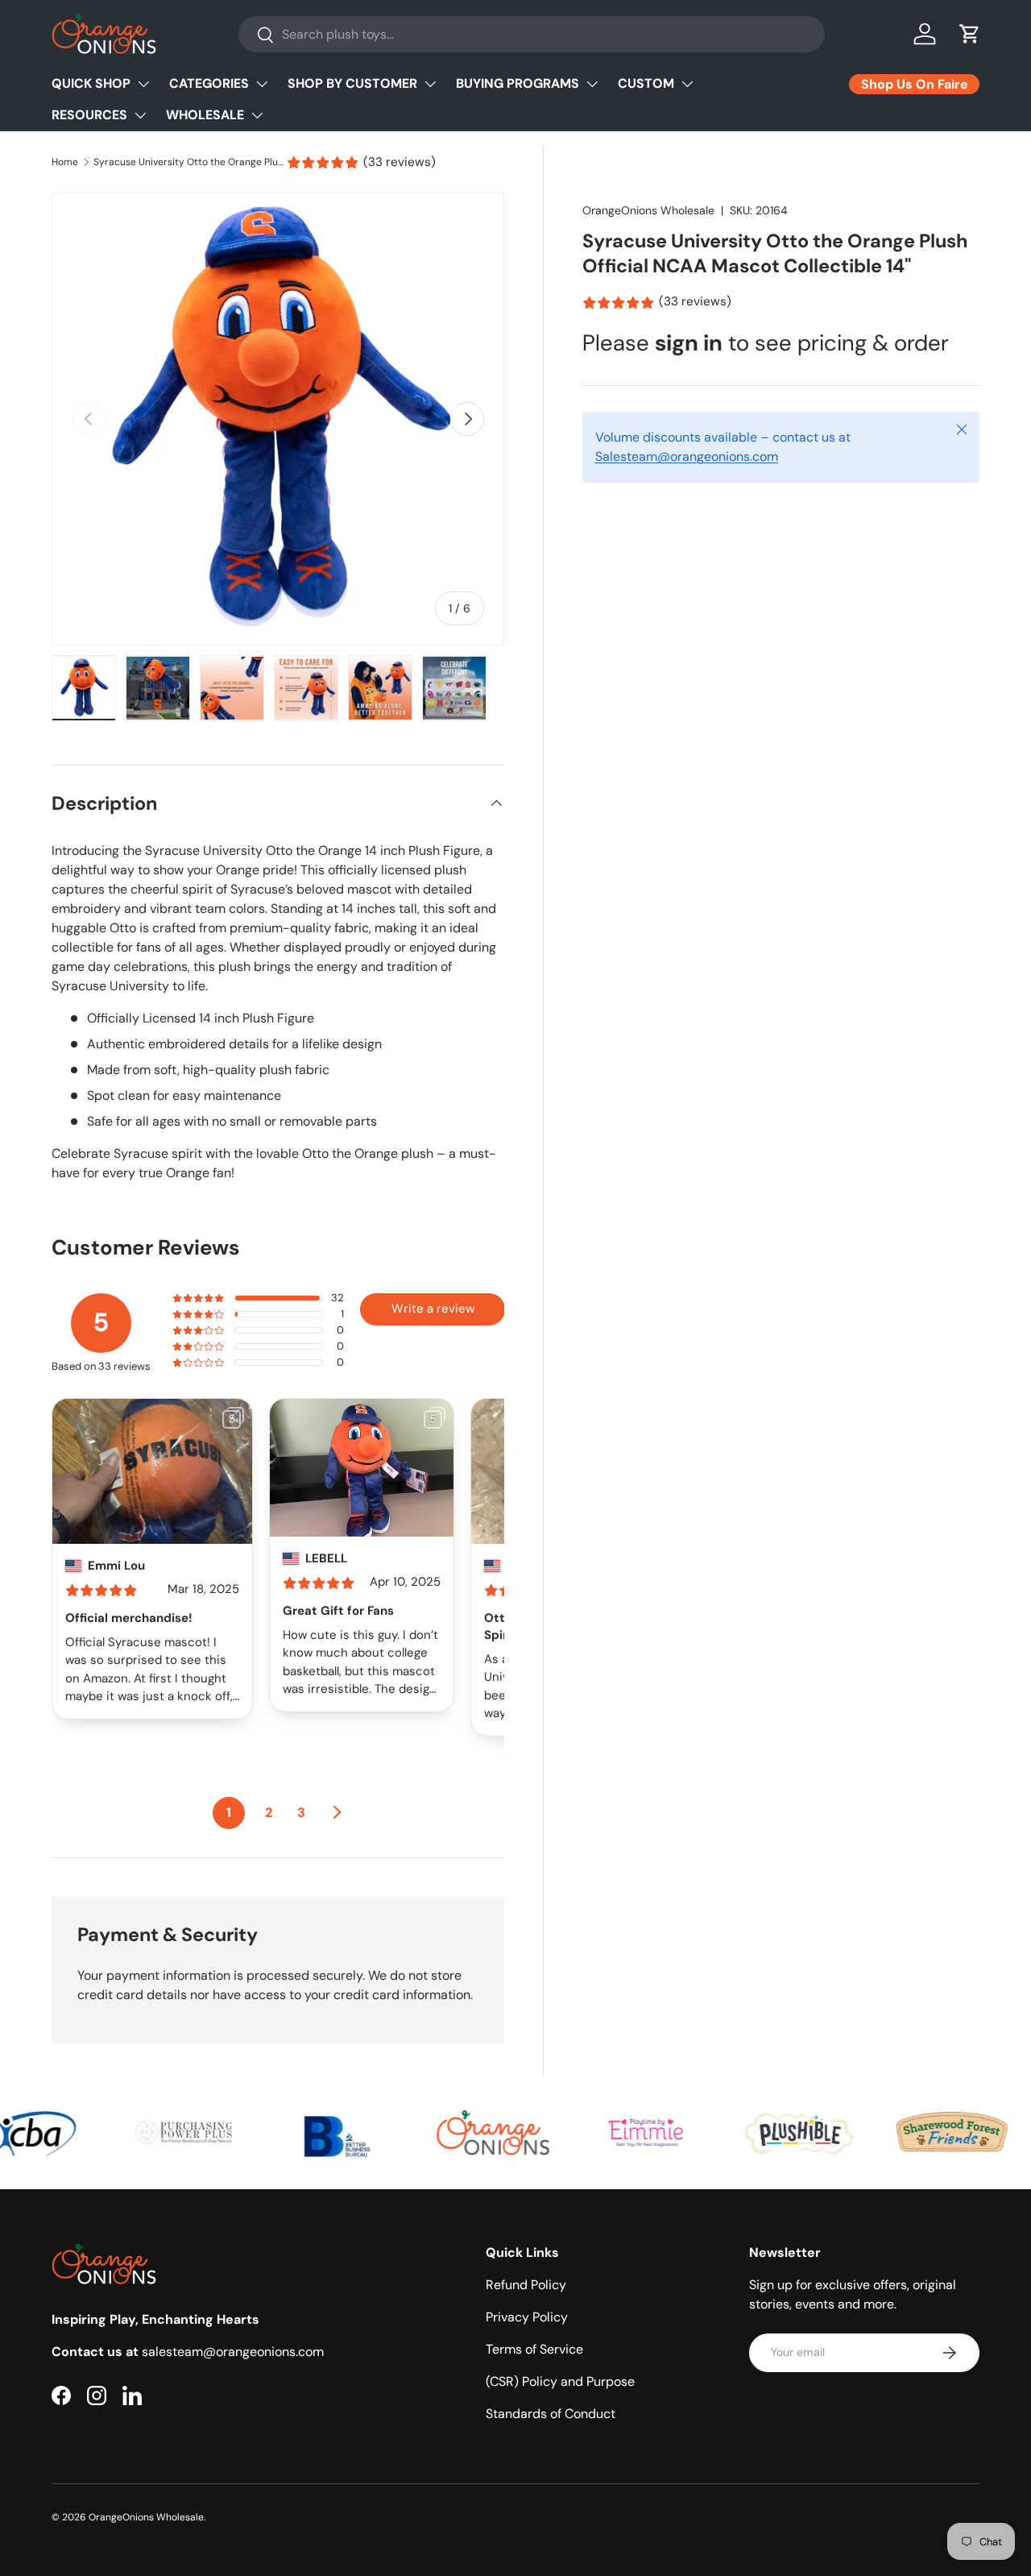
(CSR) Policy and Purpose (560, 2381)
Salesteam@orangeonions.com (687, 457)
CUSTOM (646, 83)
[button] (970, 34)
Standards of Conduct (551, 2414)
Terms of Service (534, 2349)
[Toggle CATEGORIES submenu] (262, 84)
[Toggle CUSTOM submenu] (687, 84)
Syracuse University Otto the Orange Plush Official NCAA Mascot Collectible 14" (190, 162)
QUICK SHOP (91, 83)
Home (65, 162)
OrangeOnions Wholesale (648, 210)
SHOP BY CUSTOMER (352, 83)
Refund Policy (526, 2285)
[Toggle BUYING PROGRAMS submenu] (592, 84)
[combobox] (532, 34)
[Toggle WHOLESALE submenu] (257, 115)
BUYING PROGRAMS (518, 83)
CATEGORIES (209, 83)
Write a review (433, 1309)
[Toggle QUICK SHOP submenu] (143, 84)
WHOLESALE (205, 115)
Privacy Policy (527, 2317)
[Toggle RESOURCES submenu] (140, 115)
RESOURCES (89, 115)
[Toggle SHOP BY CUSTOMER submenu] (430, 84)
